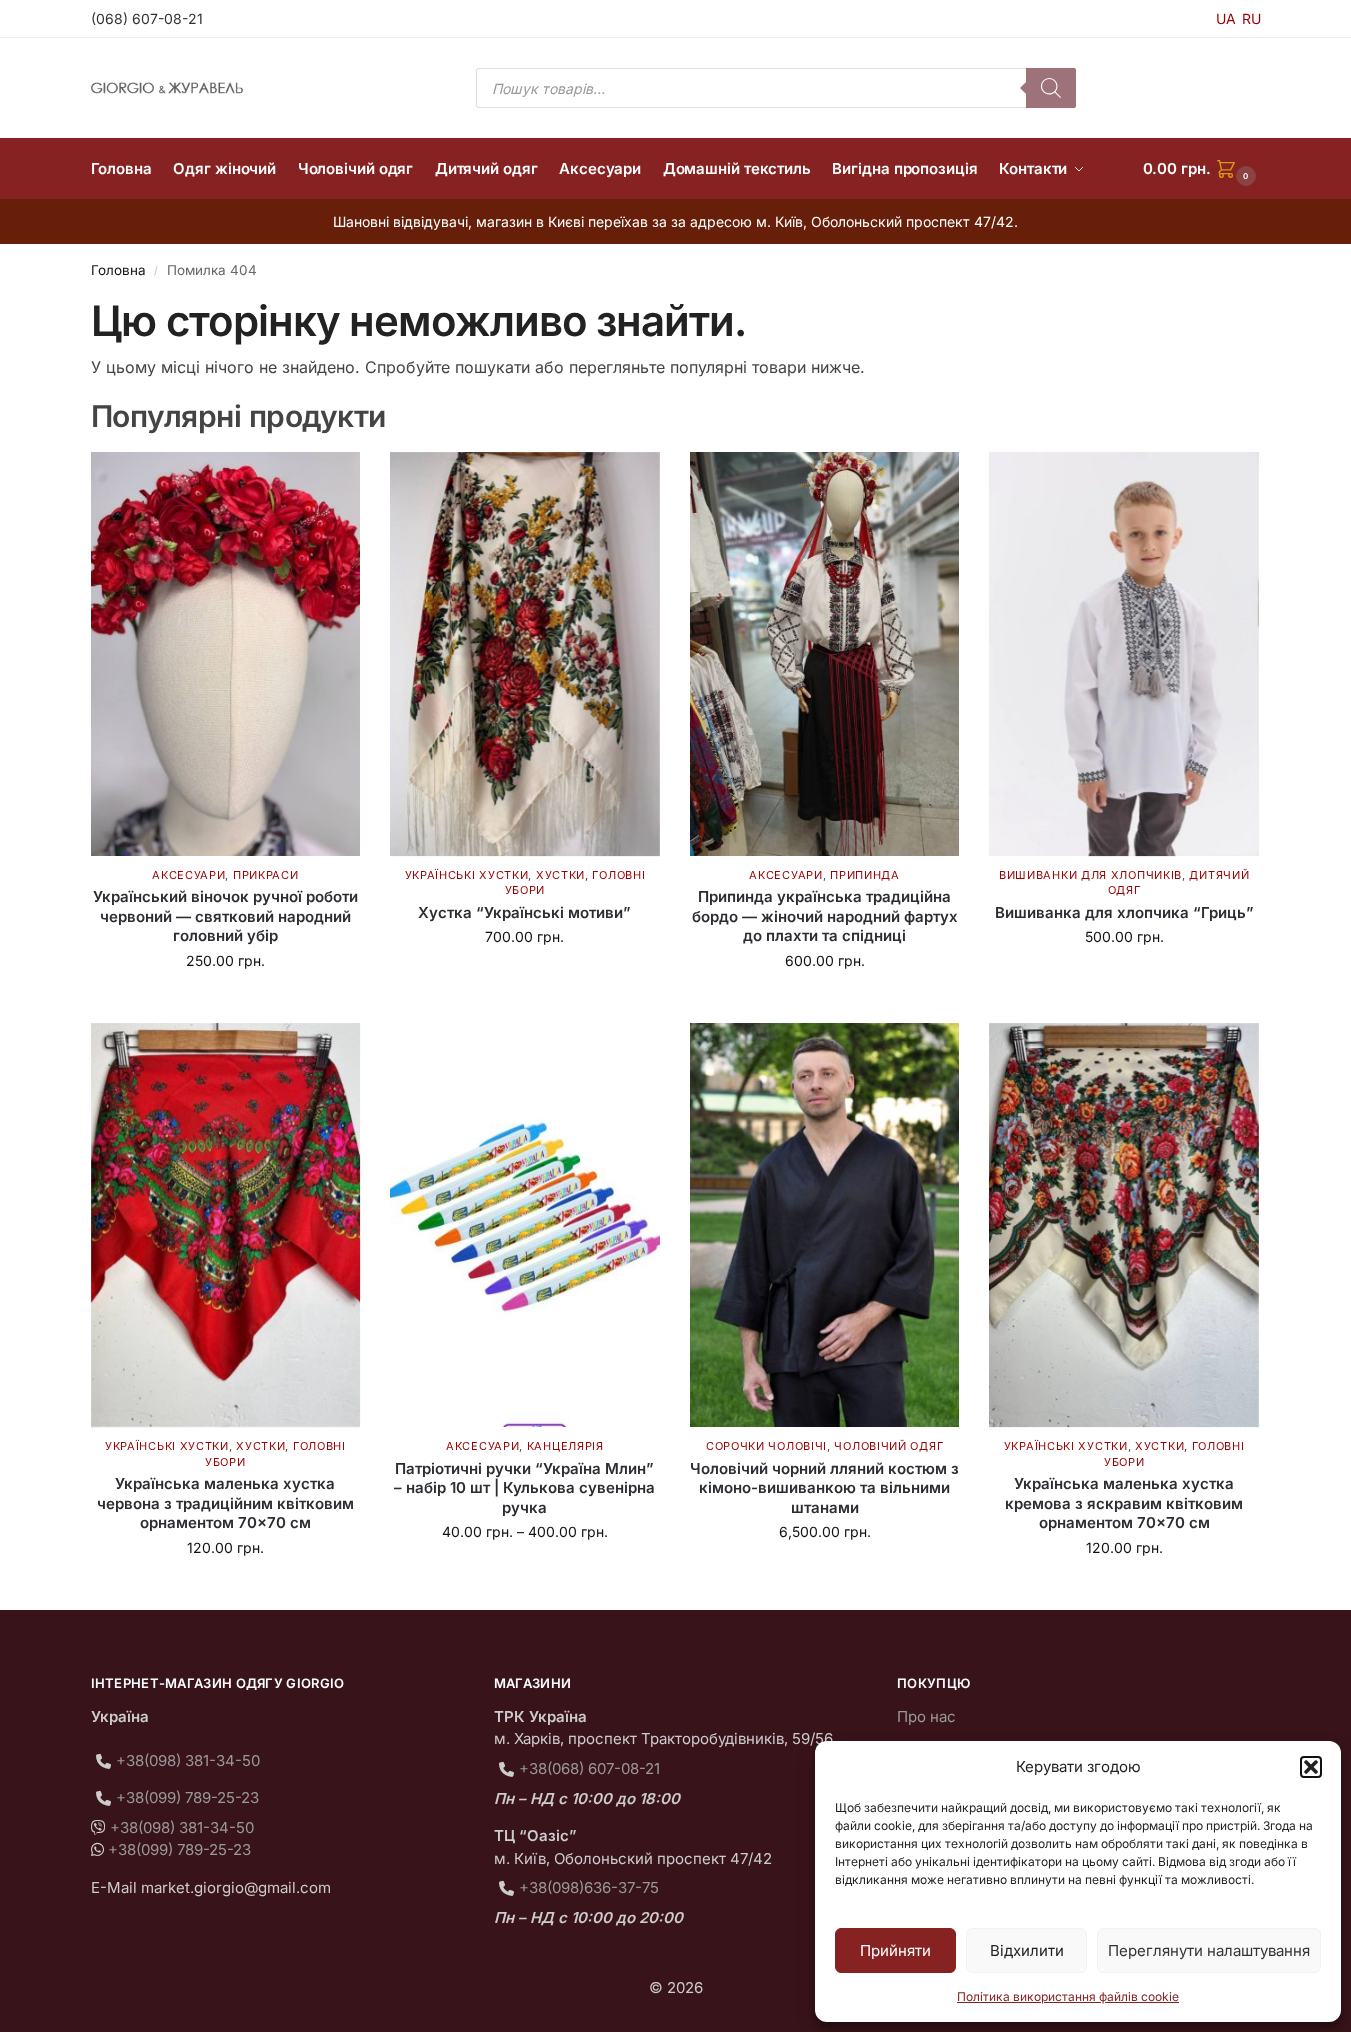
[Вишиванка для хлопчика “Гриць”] (1124, 654)
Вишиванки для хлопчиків (1090, 875)
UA (1226, 18)
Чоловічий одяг (888, 1446)
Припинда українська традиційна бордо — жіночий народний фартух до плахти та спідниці (825, 916)
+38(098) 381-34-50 (188, 1760)
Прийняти (895, 1950)
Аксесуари (188, 875)
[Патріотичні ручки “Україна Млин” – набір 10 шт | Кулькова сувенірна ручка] (525, 1225)
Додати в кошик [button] (225, 1002)
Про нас (926, 1716)
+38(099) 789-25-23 (187, 1797)
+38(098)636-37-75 (589, 1887)
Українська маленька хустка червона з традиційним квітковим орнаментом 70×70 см (225, 1503)
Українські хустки (467, 875)
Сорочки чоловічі (766, 1446)
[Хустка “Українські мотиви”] (525, 654)
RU (1251, 18)
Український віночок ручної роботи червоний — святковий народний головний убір (225, 916)
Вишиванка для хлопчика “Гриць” (1124, 912)
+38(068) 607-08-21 (589, 1768)
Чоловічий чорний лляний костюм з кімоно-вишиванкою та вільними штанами (824, 1488)
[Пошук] (1051, 88)
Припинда (865, 875)
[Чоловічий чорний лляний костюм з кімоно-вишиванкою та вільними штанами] (825, 1225)
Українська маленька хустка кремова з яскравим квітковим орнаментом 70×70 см (1124, 1503)
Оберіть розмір (1124, 978)
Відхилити (1027, 1950)
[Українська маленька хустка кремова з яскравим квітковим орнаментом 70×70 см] (1124, 1225)
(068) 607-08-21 (147, 18)
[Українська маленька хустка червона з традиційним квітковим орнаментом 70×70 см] (226, 1225)
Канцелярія (565, 1446)
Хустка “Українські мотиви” (524, 912)
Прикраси (266, 875)
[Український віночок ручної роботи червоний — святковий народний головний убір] (226, 654)
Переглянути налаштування (1209, 1950)
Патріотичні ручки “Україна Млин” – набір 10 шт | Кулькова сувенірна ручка (524, 1488)
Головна (118, 270)
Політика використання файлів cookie (1068, 1996)
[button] (1311, 1767)
